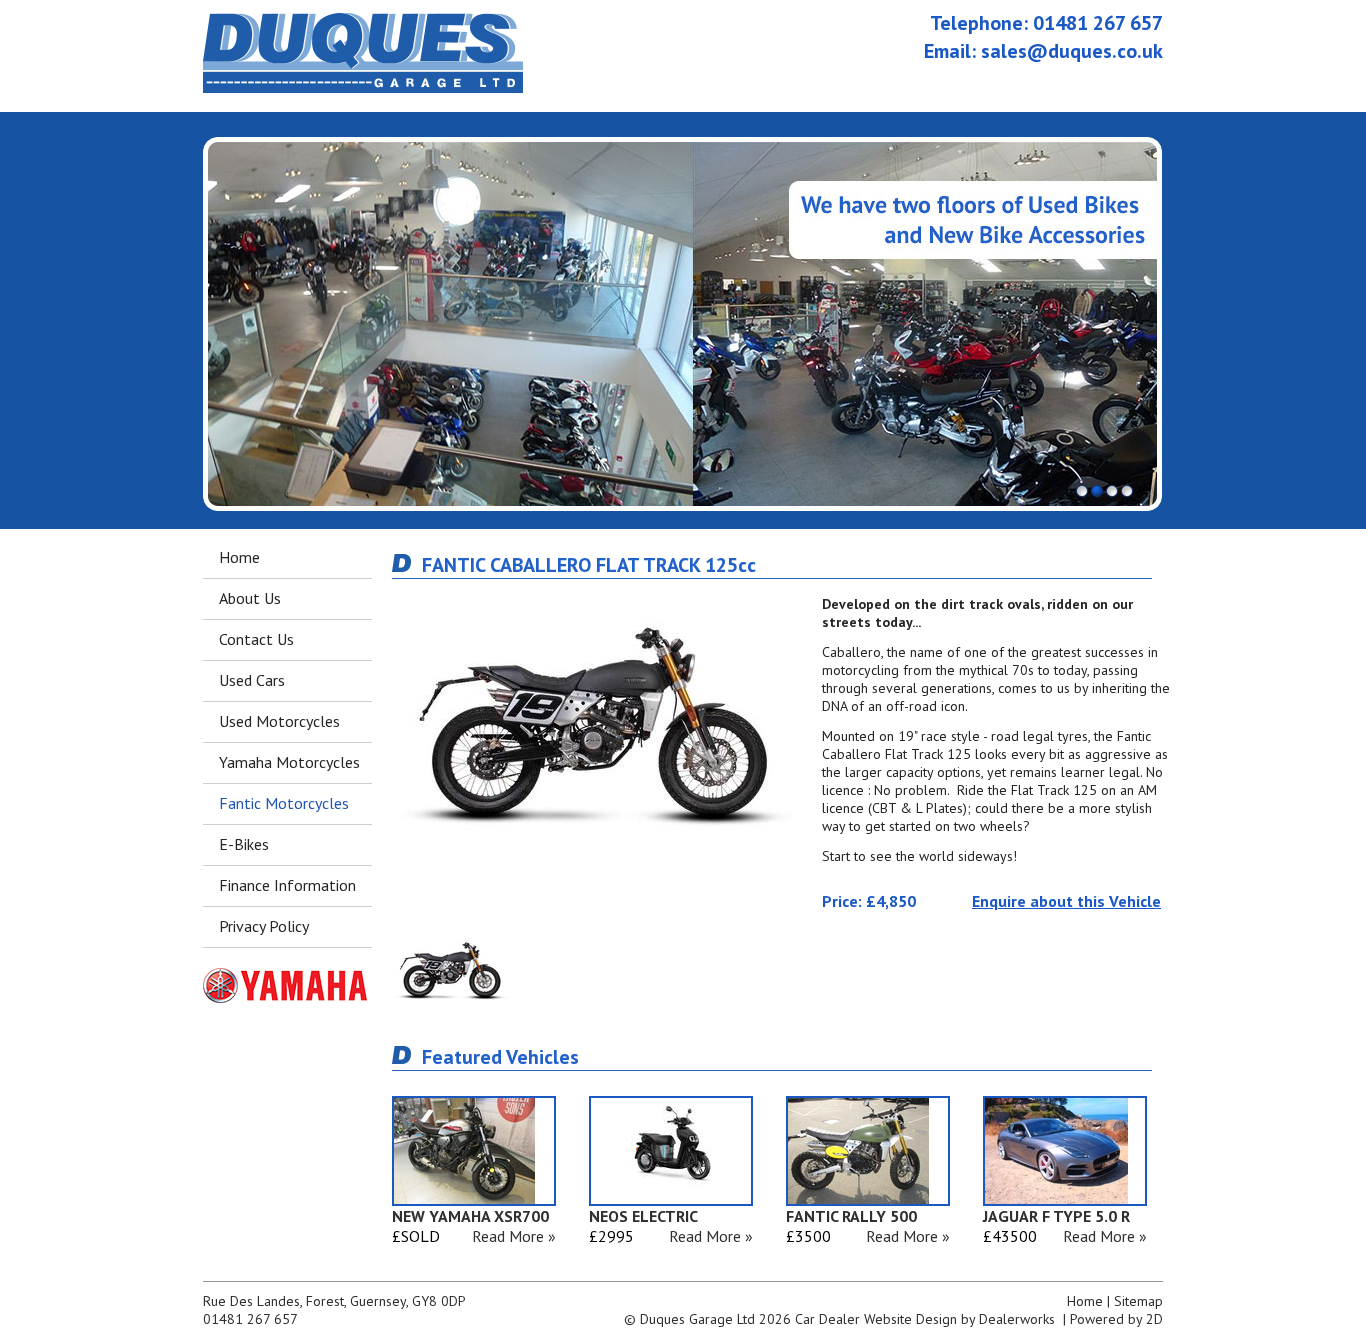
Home (239, 557)
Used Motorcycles (279, 721)
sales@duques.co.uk (1072, 51)
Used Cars (252, 680)
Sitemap (1138, 1301)
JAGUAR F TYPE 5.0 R (1056, 1216)
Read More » (514, 1236)
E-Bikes (244, 844)
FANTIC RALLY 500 (851, 1216)
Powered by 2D (1116, 1319)
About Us (250, 598)
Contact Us (256, 639)
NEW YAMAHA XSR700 (470, 1216)
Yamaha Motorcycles (289, 762)
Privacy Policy (264, 926)
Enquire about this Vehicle (1066, 901)
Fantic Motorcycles (284, 803)
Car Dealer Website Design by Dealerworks (925, 1319)
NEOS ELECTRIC (643, 1216)
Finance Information (287, 885)
